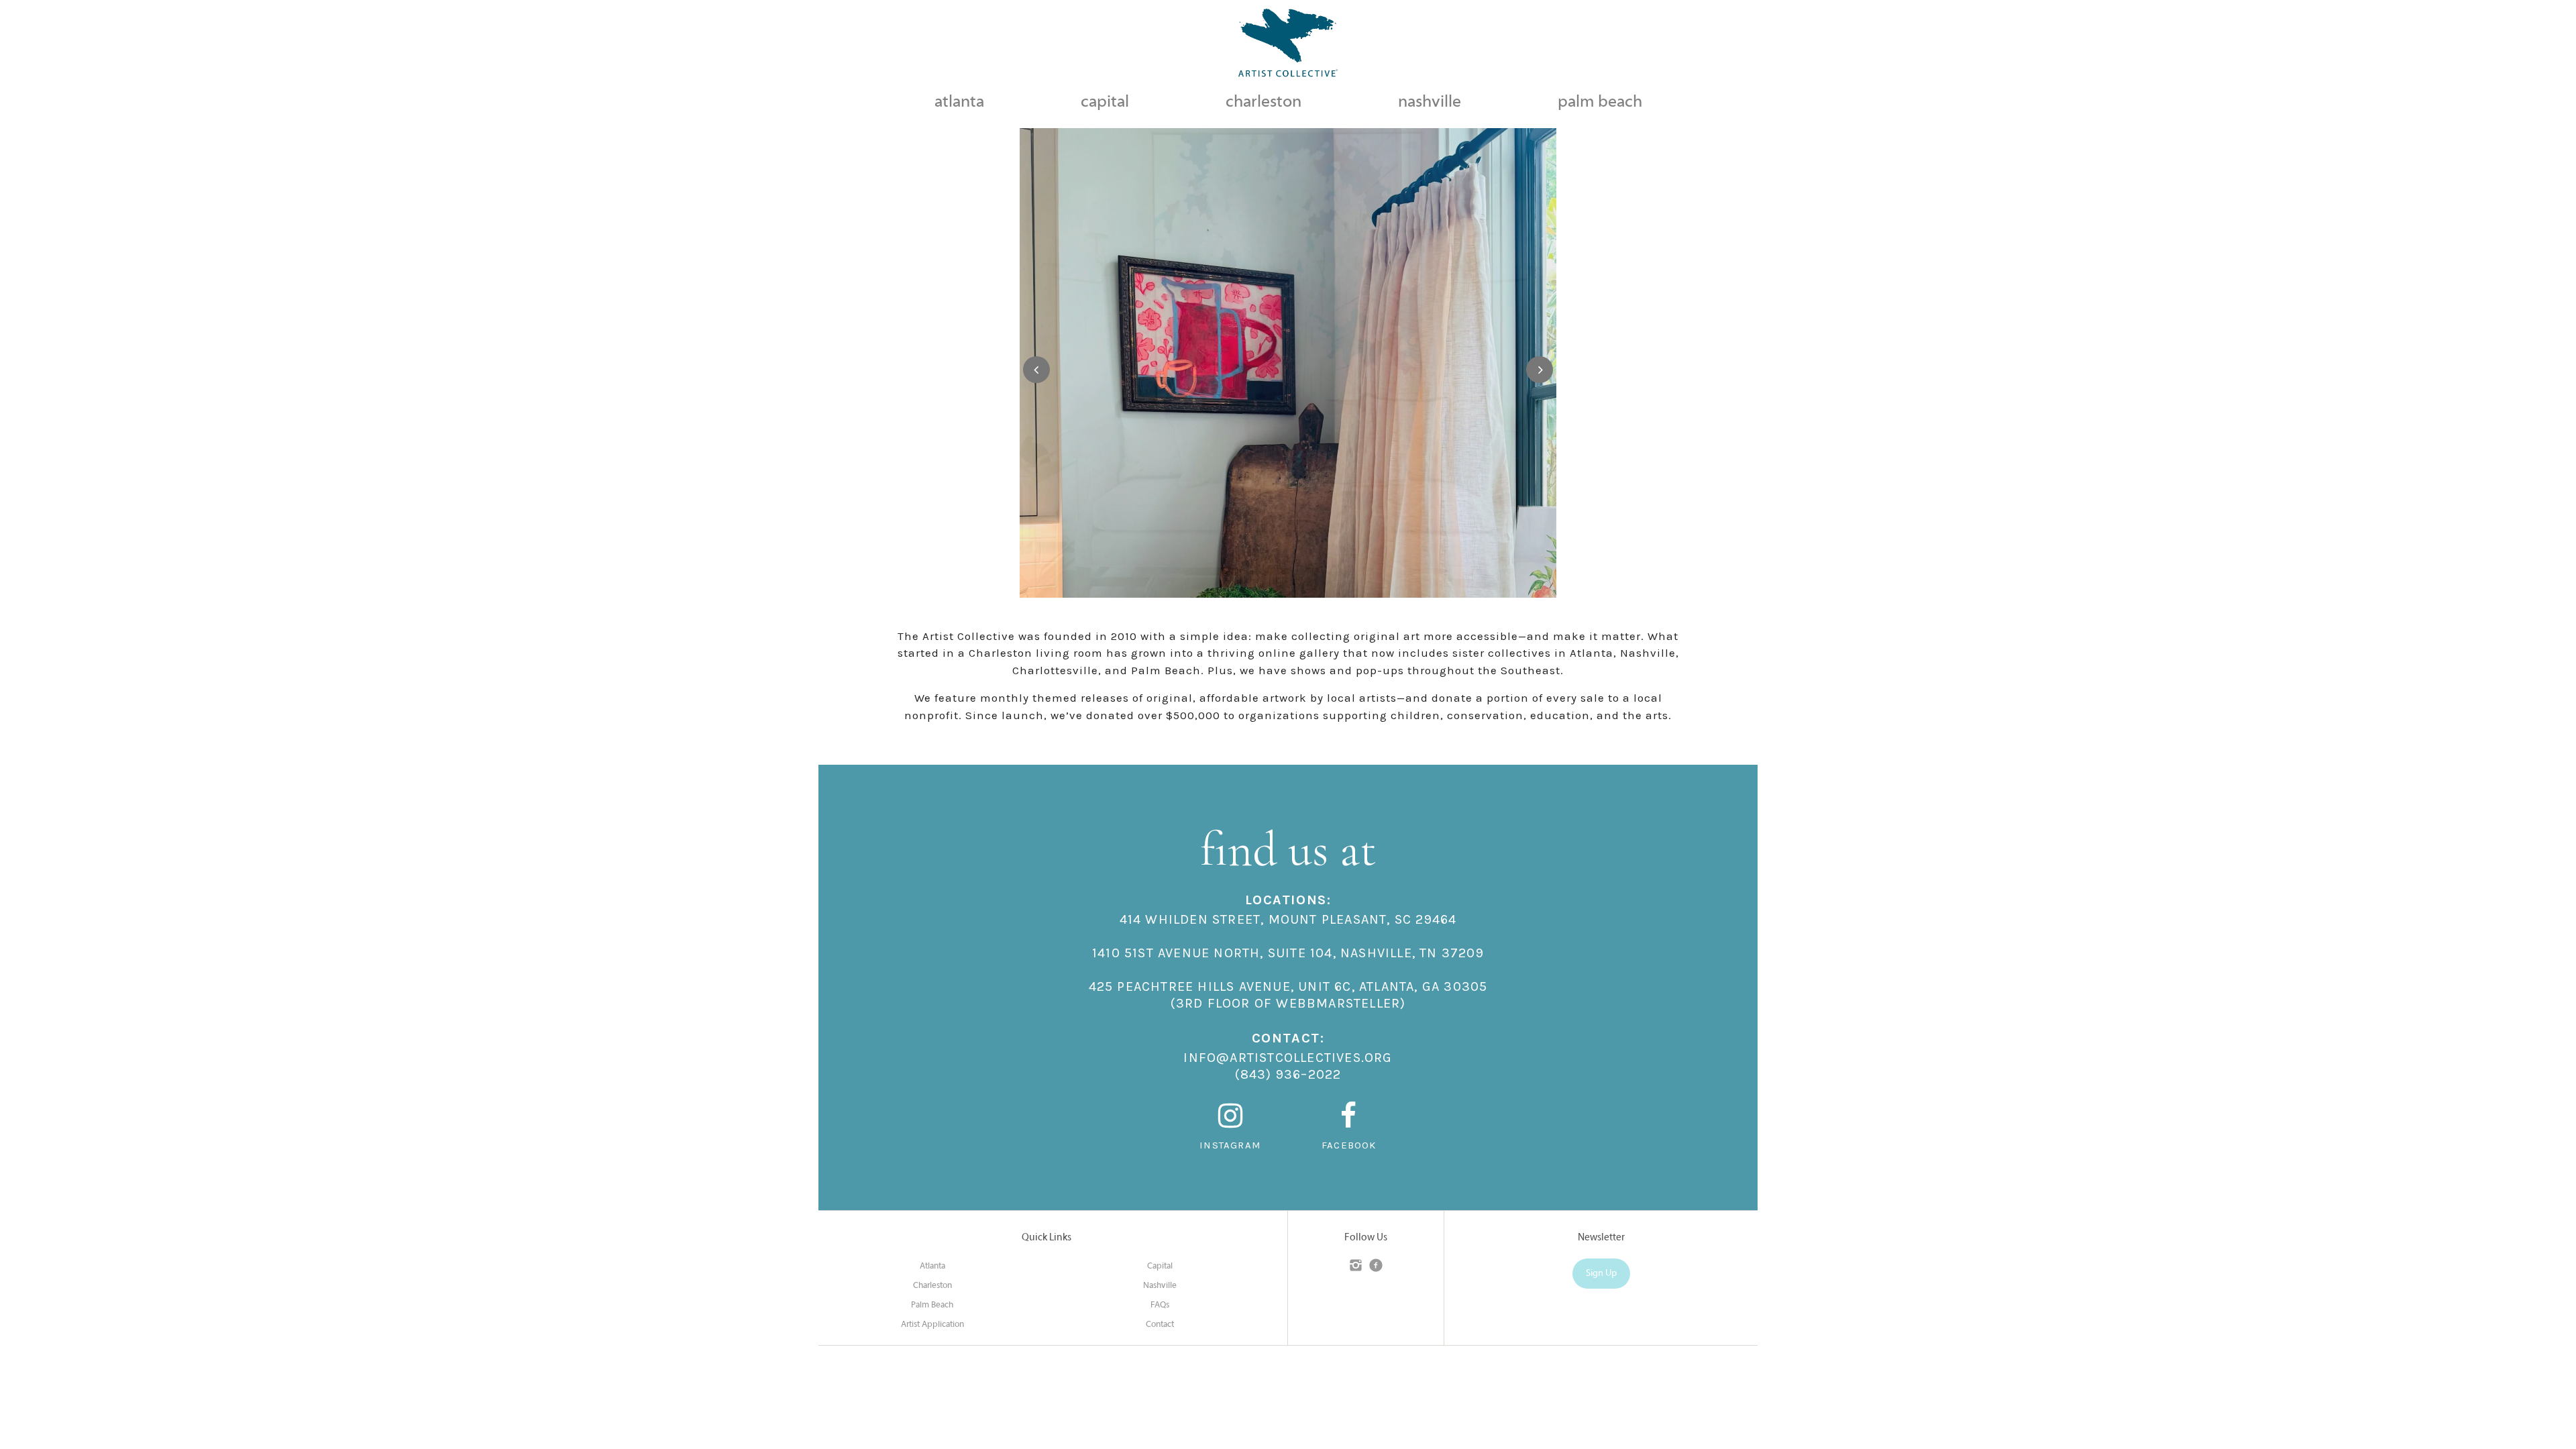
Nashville (1160, 1286)
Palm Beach (932, 1305)
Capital (1160, 1267)
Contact (1160, 1325)
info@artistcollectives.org (1288, 1058)
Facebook (1349, 1145)
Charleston (932, 1286)
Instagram (1230, 1145)
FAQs (1160, 1305)
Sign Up (1601, 1274)
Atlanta (932, 1267)
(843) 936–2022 (1288, 1074)
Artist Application (932, 1325)
